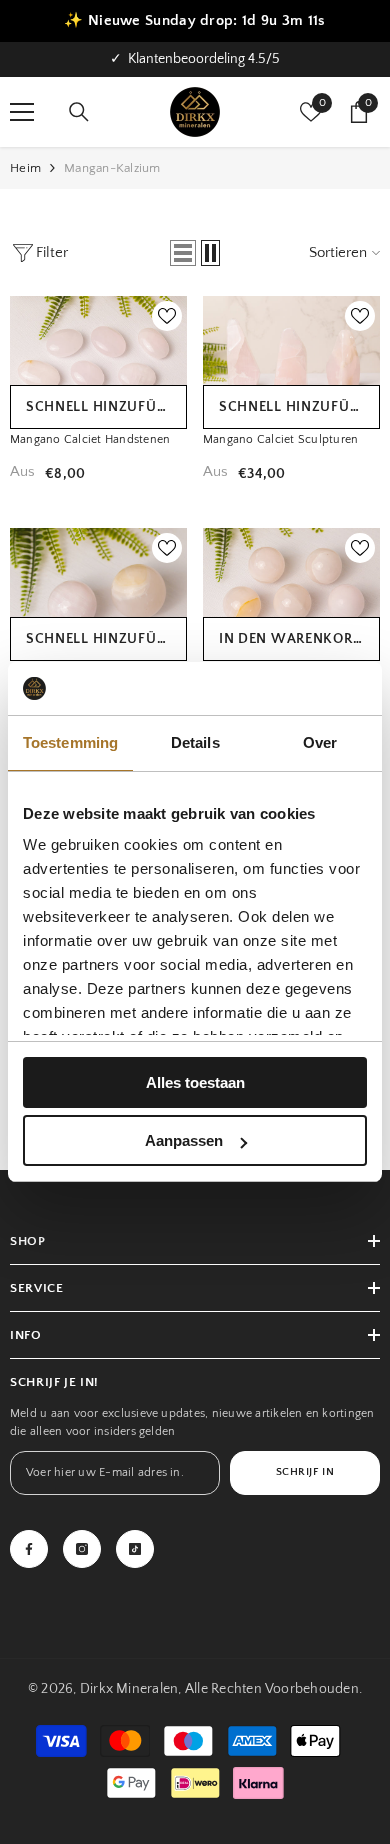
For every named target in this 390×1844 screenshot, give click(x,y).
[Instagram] (82, 1549)
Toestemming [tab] (70, 742)
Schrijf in (305, 1472)
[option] (195, 59)
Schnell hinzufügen (105, 407)
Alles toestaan (195, 1082)
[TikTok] (135, 1549)
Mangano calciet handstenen (90, 439)
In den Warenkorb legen (299, 639)
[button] (183, 253)
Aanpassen (184, 1140)
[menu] (22, 112)
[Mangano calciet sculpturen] (291, 355)
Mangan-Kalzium (112, 168)
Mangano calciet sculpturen (280, 439)
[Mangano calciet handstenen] (98, 355)
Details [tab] (195, 742)
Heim (25, 168)
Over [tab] (320, 742)
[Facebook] (29, 1549)
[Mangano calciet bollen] (291, 587)
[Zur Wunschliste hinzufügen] (167, 316)
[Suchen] (79, 112)
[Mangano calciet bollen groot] (98, 587)
